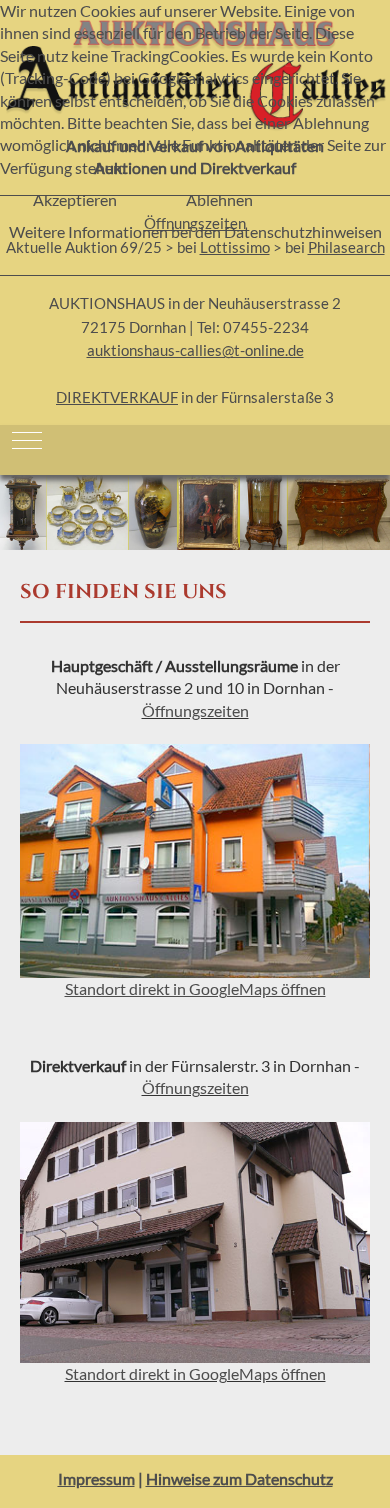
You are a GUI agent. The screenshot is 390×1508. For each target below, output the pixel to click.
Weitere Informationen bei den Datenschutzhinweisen (195, 231)
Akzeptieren (75, 199)
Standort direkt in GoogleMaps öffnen (195, 1373)
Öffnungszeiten (195, 710)
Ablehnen (219, 199)
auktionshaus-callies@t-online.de (195, 350)
